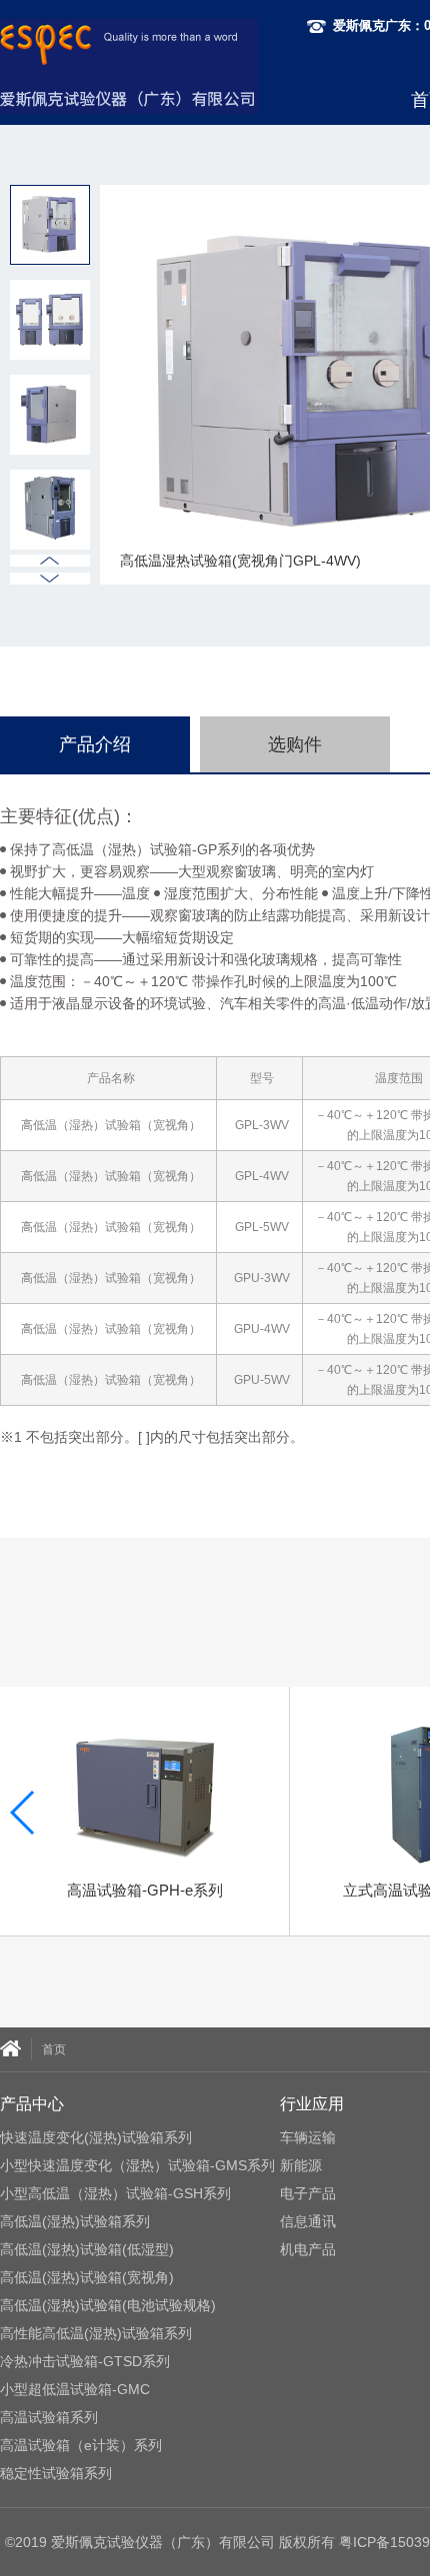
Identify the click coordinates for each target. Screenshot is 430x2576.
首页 (54, 2049)
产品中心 (32, 2104)
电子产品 (308, 2193)
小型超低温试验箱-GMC (75, 2389)
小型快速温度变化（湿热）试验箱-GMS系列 (137, 2165)
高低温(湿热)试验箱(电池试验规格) (108, 2305)
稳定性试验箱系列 (56, 2473)
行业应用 (312, 2104)
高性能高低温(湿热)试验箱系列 (96, 2333)
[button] (50, 579)
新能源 (301, 2165)
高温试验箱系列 (49, 2417)
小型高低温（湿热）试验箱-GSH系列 (115, 2193)
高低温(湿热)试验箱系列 (75, 2221)
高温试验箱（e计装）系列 (81, 2445)
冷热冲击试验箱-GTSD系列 (85, 2361)
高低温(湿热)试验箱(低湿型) (87, 2249)
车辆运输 (308, 2137)
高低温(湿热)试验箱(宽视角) (87, 2277)
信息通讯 (308, 2221)
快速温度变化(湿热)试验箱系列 (96, 2137)
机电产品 (308, 2249)
